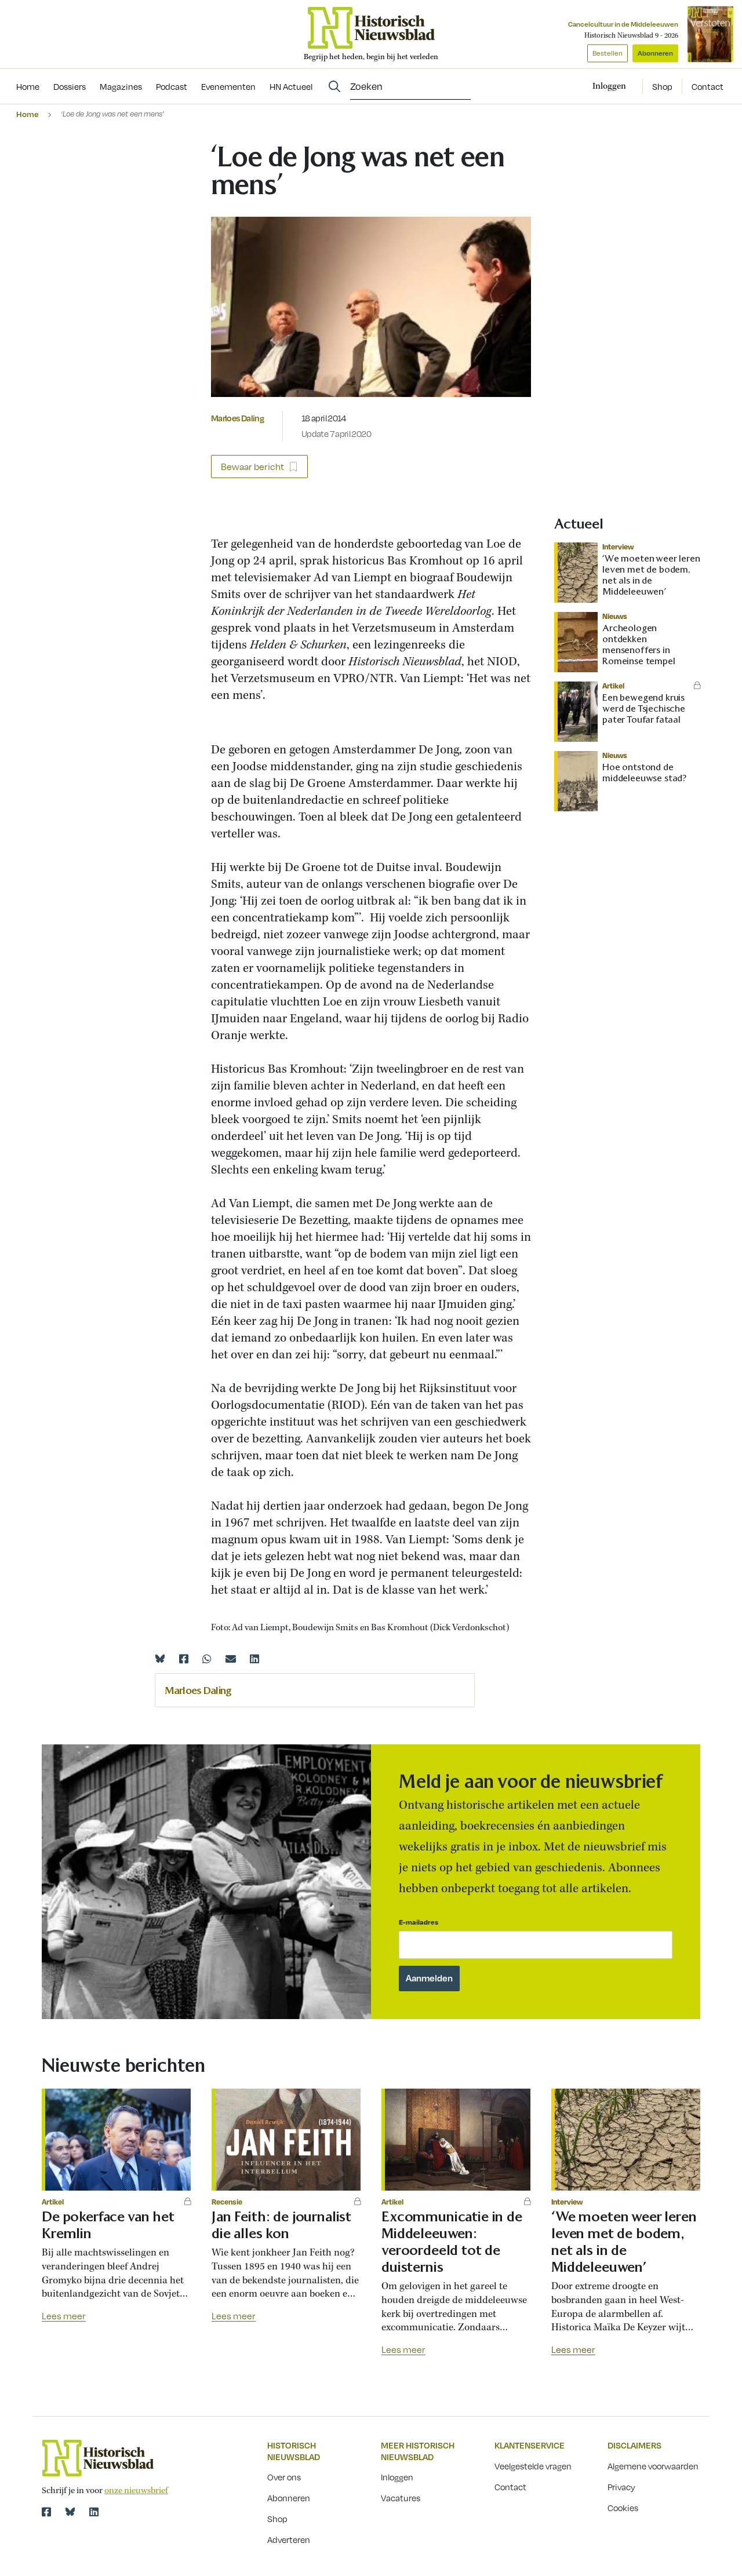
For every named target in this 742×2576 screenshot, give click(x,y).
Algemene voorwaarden (653, 2466)
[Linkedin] (254, 1659)
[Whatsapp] (207, 1659)
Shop (662, 86)
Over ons (284, 2477)
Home (28, 114)
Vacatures (401, 2498)
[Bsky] (70, 2512)
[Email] (231, 1659)
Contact (708, 86)
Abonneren (655, 53)
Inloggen (397, 2477)
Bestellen (608, 53)
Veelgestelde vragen (533, 2466)
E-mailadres (419, 1922)
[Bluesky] (160, 1659)
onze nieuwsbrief (136, 2491)
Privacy (621, 2487)
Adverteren (289, 2539)
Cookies (623, 2508)
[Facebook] (184, 1659)
